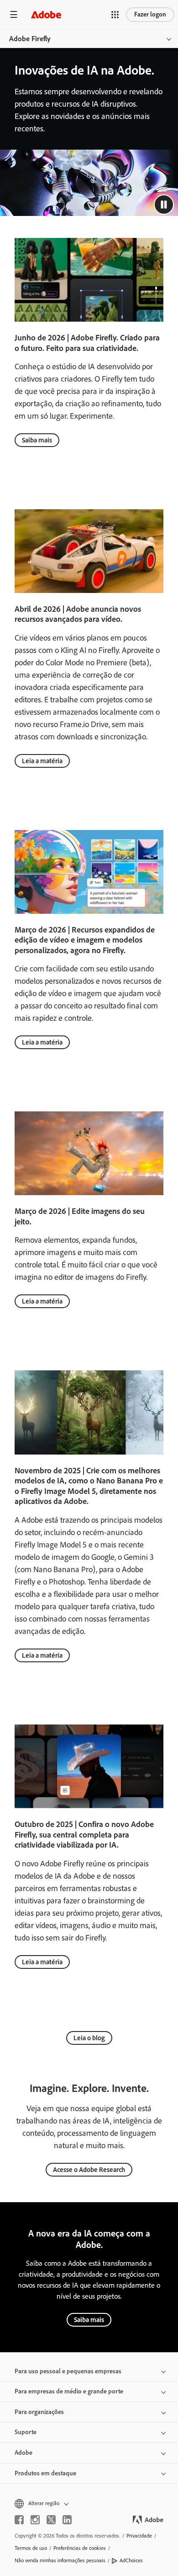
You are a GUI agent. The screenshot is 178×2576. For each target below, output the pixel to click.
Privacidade (139, 2536)
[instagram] (35, 2520)
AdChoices (131, 2560)
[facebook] (19, 2520)
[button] (115, 15)
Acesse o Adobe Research (89, 2170)
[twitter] (51, 2520)
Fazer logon (150, 14)
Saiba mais (37, 440)
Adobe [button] (24, 2453)
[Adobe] (46, 14)
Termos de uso (31, 2548)
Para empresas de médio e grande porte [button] (69, 2391)
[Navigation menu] (14, 14)
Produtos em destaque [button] (45, 2473)
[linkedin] (67, 2520)
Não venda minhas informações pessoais (60, 2560)
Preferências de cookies (80, 2548)
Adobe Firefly (30, 39)
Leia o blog (89, 2038)
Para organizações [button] (39, 2412)
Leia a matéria (42, 761)
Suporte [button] (26, 2432)
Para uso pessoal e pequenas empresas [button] (68, 2371)
